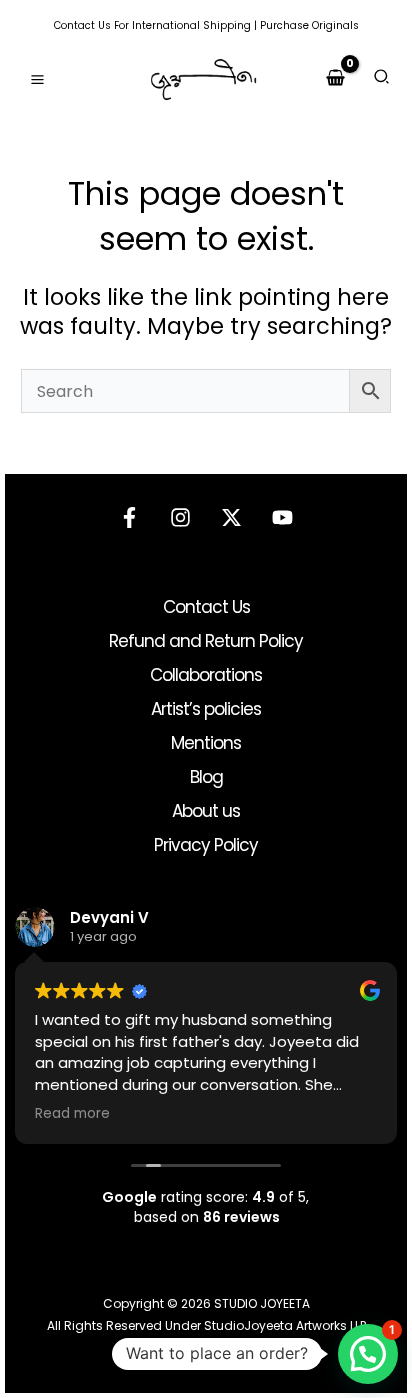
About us (206, 811)
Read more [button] (72, 1114)
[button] (382, 79)
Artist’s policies (206, 709)
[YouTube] (282, 517)
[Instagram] (180, 517)
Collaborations (206, 675)
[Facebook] (129, 517)
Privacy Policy (206, 845)
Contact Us (82, 25)
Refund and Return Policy (206, 641)
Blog (206, 777)
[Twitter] (231, 517)
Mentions (206, 743)
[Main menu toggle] (37, 79)
